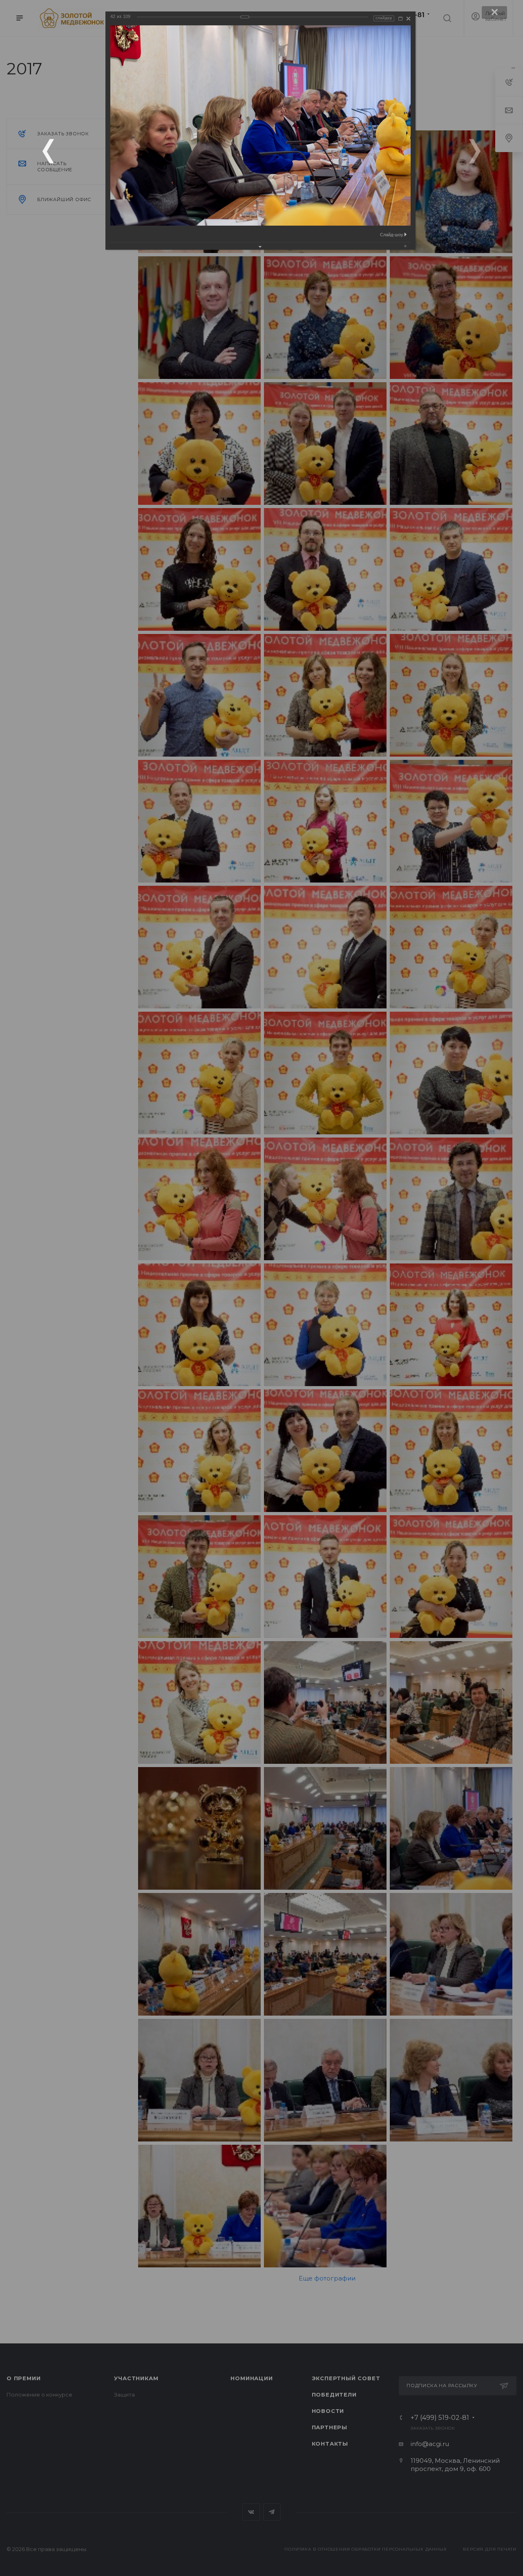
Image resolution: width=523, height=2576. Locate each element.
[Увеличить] (400, 19)
